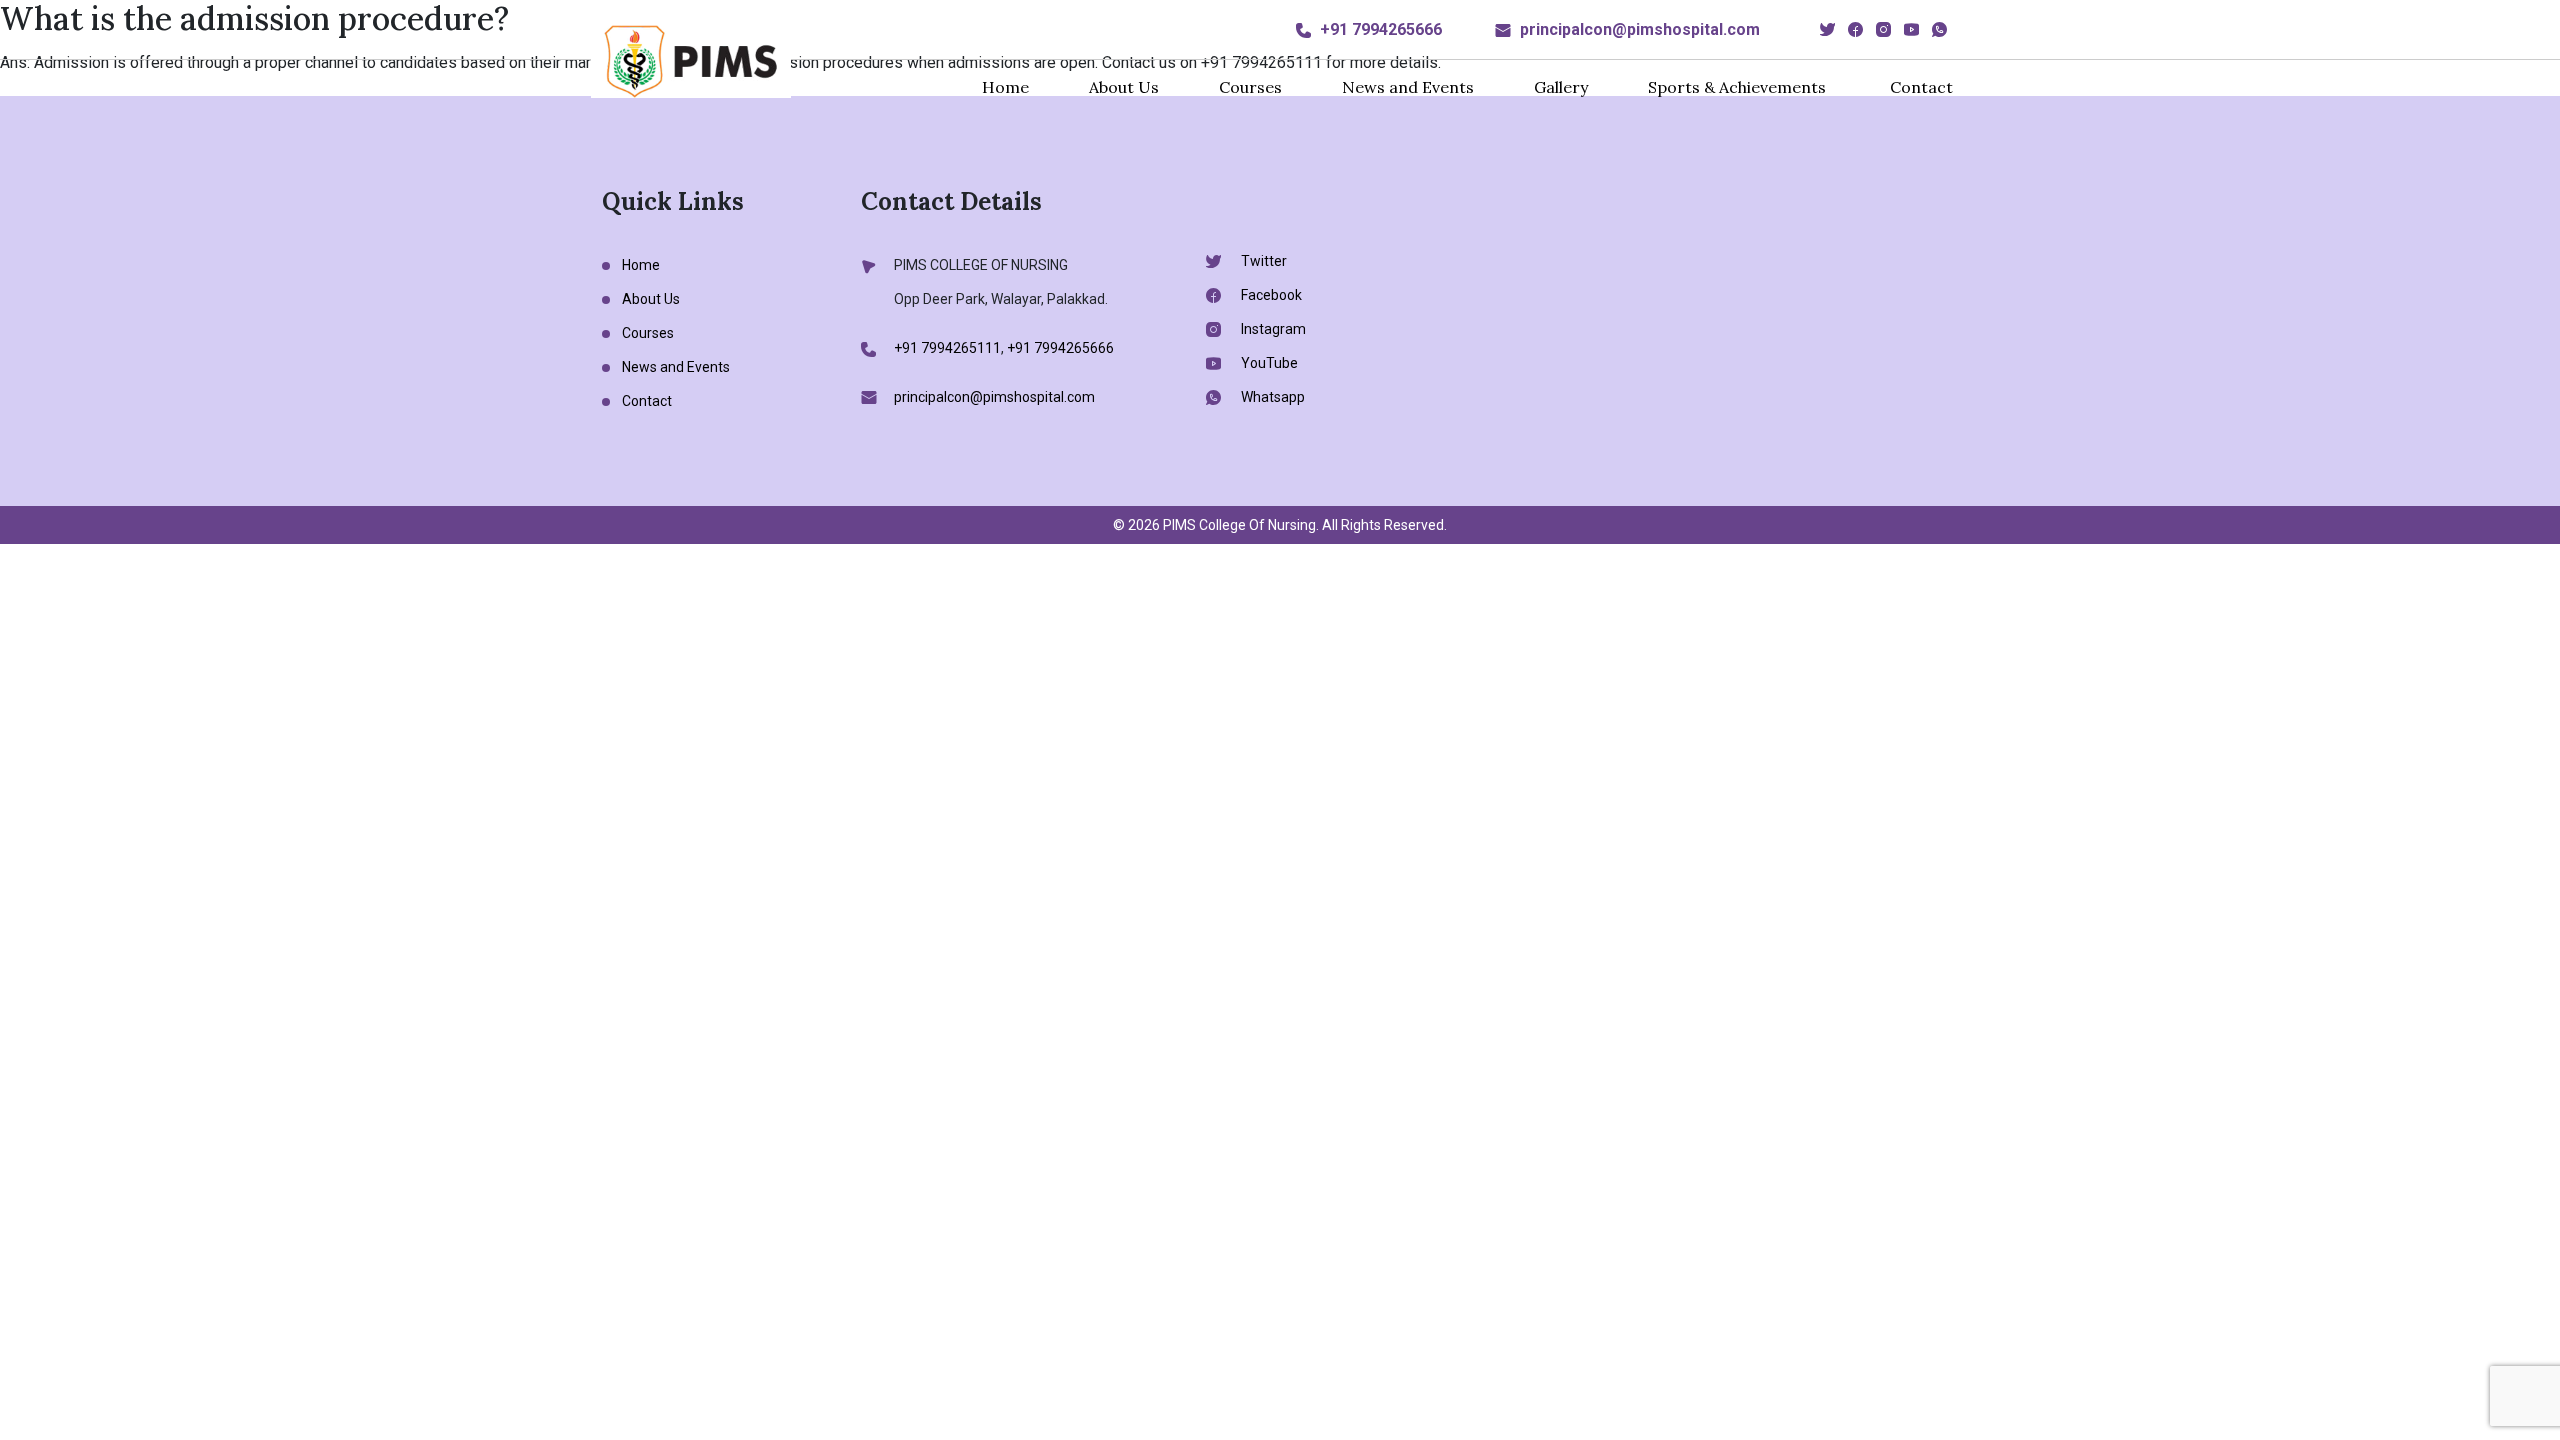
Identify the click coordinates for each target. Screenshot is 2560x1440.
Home (1005, 87)
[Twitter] (1827, 29)
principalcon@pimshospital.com (1640, 29)
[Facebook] (1855, 29)
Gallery (1561, 87)
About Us (1124, 87)
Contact (1921, 87)
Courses (1250, 87)
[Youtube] (1911, 29)
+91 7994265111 (947, 348)
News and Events (1408, 87)
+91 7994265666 (1381, 29)
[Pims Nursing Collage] (691, 60)
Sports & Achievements (1737, 87)
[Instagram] (1883, 29)
